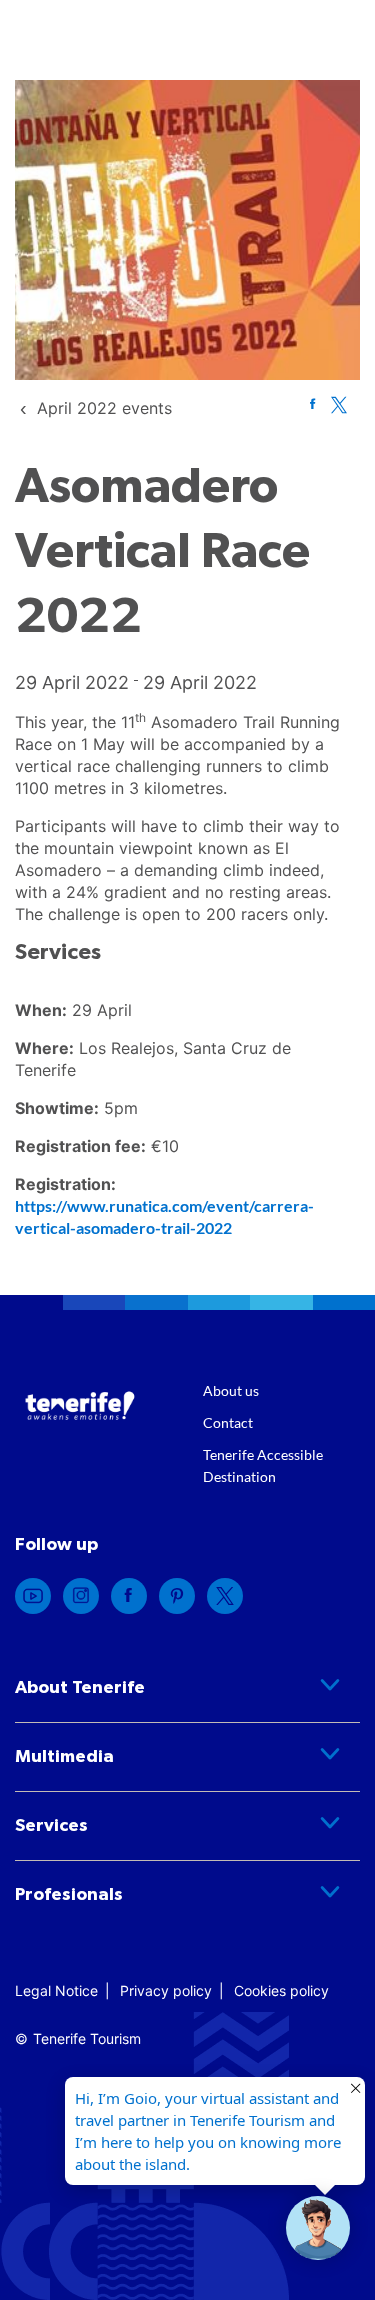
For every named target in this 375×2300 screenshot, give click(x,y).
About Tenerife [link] (80, 1688)
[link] (104, 408)
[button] (318, 2228)
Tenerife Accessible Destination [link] (263, 1465)
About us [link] (231, 1390)
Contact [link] (228, 1422)
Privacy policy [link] (166, 1990)
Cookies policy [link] (281, 1990)
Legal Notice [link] (56, 1990)
